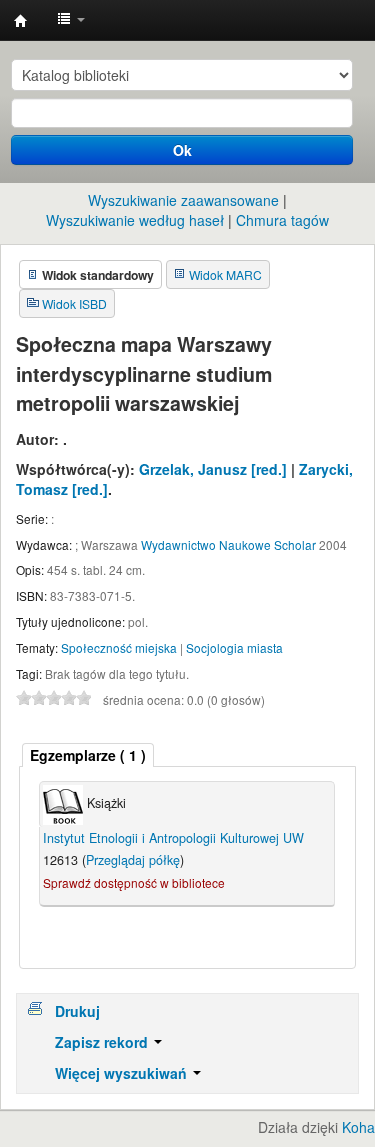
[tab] (88, 755)
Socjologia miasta (234, 647)
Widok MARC (225, 274)
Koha (358, 1127)
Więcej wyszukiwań (123, 1073)
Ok (182, 150)
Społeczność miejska (119, 647)
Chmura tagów (282, 220)
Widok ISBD (74, 303)
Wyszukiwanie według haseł (135, 220)
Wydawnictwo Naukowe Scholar (228, 544)
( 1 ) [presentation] (88, 755)
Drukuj (77, 1011)
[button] (71, 20)
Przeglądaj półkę (133, 860)
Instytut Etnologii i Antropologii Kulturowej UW (21, 21)
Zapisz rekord (103, 1042)
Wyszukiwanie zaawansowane (183, 200)
